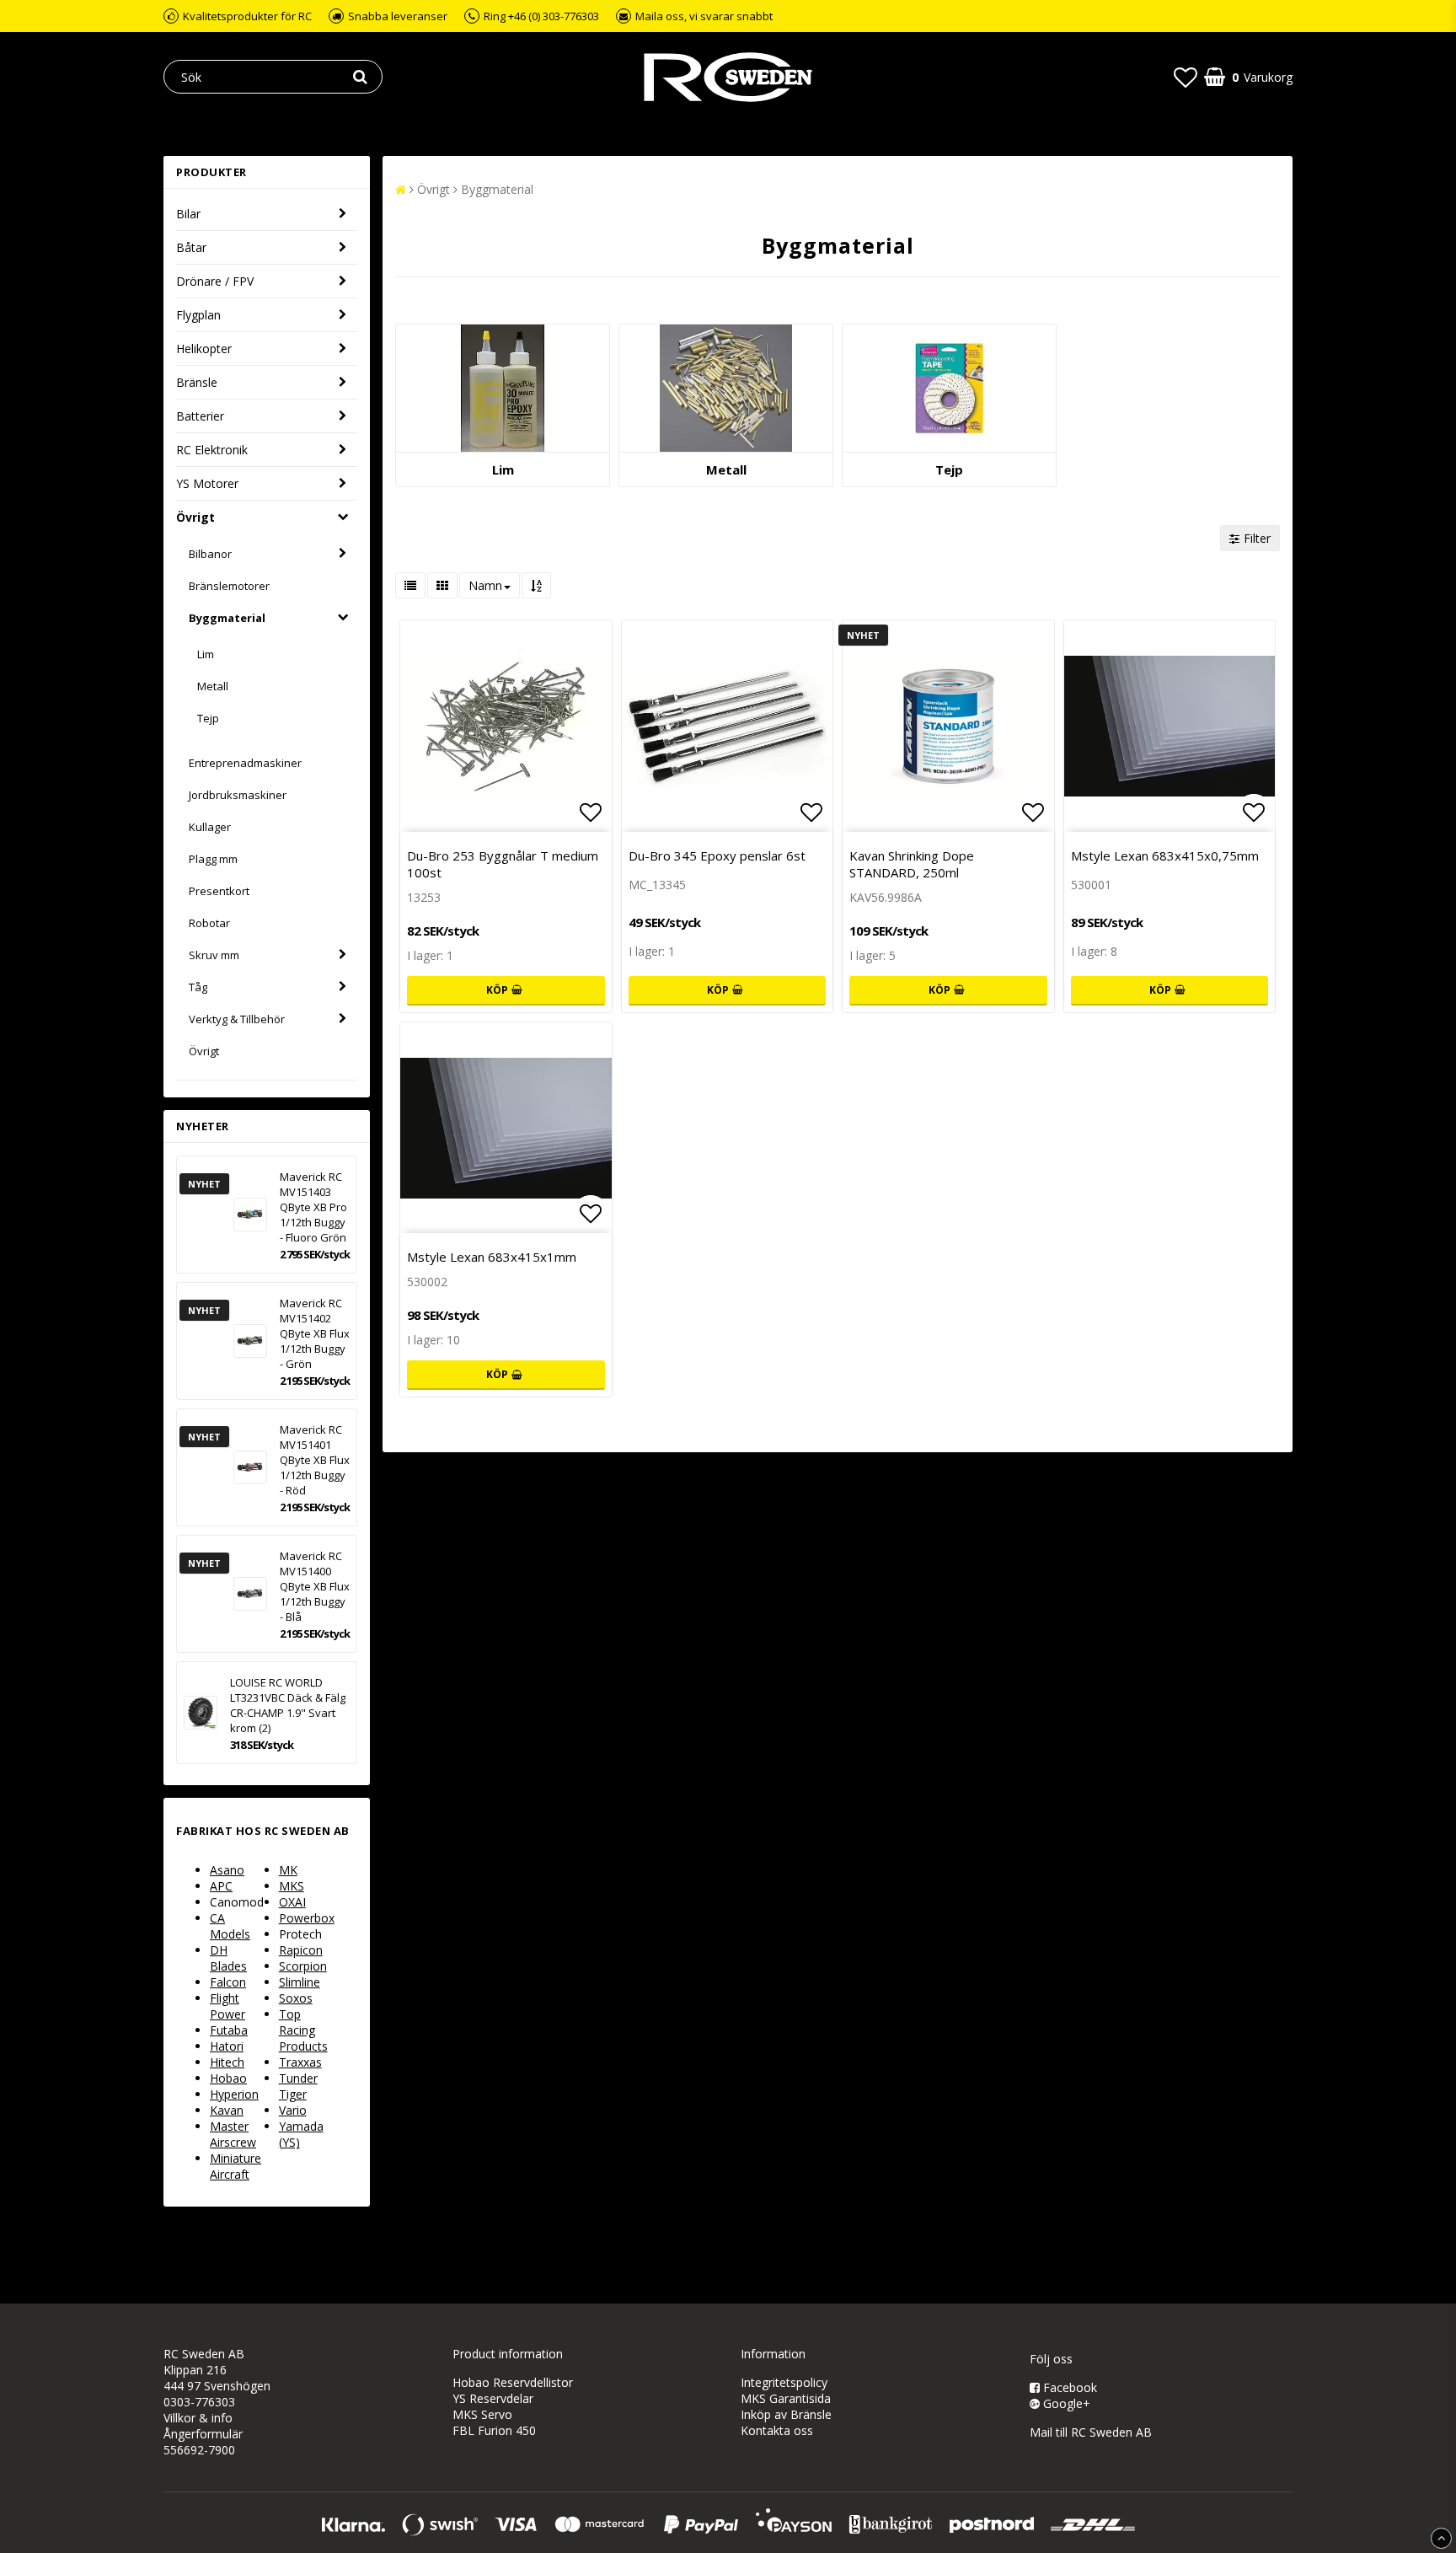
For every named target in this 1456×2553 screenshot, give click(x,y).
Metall (213, 686)
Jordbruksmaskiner (238, 795)
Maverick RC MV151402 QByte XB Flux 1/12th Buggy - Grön (315, 1333)
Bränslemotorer (229, 586)
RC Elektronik (212, 450)
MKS (292, 1886)
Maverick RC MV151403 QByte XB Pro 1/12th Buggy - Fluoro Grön (313, 1207)
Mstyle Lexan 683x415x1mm (492, 1257)
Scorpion (303, 1966)
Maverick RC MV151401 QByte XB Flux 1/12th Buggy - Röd (315, 1460)
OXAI (292, 1902)
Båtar (191, 247)
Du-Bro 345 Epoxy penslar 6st (717, 855)
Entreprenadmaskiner (245, 763)
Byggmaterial (227, 618)
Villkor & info (198, 2418)
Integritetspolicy (784, 2382)
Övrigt (195, 517)
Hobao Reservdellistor (513, 2382)
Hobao (228, 2078)
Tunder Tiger (298, 2086)
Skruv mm (214, 955)
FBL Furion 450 (494, 2430)
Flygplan (198, 315)
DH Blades (228, 1958)
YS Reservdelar (493, 2398)
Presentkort (219, 891)
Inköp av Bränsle (786, 2414)
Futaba (229, 2030)
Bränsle (197, 382)
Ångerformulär (203, 2434)
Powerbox (307, 1918)
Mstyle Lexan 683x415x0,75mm (1165, 855)
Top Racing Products (303, 2030)
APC (221, 1886)
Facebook (1068, 2387)
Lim (206, 654)
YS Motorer (207, 483)
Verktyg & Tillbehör (237, 1019)
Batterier (200, 416)
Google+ (1065, 2403)
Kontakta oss (777, 2430)
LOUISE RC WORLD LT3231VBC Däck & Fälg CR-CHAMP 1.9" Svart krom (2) (288, 1705)
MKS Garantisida (786, 2398)
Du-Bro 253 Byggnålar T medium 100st (503, 864)
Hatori (227, 2046)
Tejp (208, 718)
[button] (1186, 77)
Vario (293, 2110)
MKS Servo (482, 2414)
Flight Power (227, 2006)
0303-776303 (199, 2402)
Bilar (188, 214)
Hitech (227, 2062)
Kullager (210, 827)
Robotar (209, 923)
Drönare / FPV (215, 281)
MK (288, 1870)
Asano (227, 1870)
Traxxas (300, 2062)
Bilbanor (210, 554)
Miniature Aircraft (236, 2166)
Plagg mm (213, 859)
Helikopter (204, 349)
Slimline (300, 1982)
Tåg (198, 987)
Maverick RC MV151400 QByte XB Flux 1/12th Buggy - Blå (315, 1586)
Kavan (227, 2110)
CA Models (230, 1926)
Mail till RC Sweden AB (1091, 2432)
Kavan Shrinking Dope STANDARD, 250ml (912, 864)
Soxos (296, 1998)
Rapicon (301, 1950)
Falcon (228, 1982)
